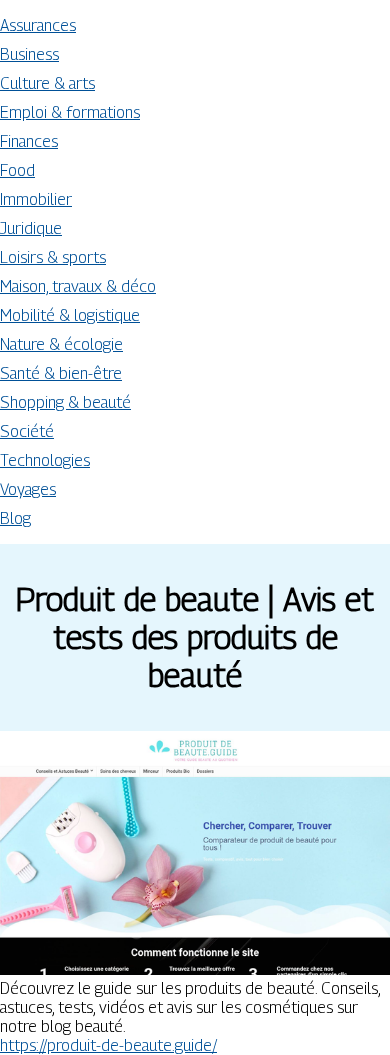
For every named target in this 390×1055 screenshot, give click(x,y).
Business (29, 54)
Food (17, 170)
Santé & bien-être (61, 373)
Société (27, 431)
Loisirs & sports (53, 257)
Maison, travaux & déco (78, 286)
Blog (15, 518)
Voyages (28, 489)
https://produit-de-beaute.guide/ (108, 1045)
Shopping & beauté (65, 402)
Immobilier (36, 199)
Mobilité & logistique (70, 315)
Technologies (45, 460)
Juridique (31, 228)
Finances (29, 141)
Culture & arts (47, 83)
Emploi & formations (70, 112)
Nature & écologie (61, 344)
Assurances (38, 25)
